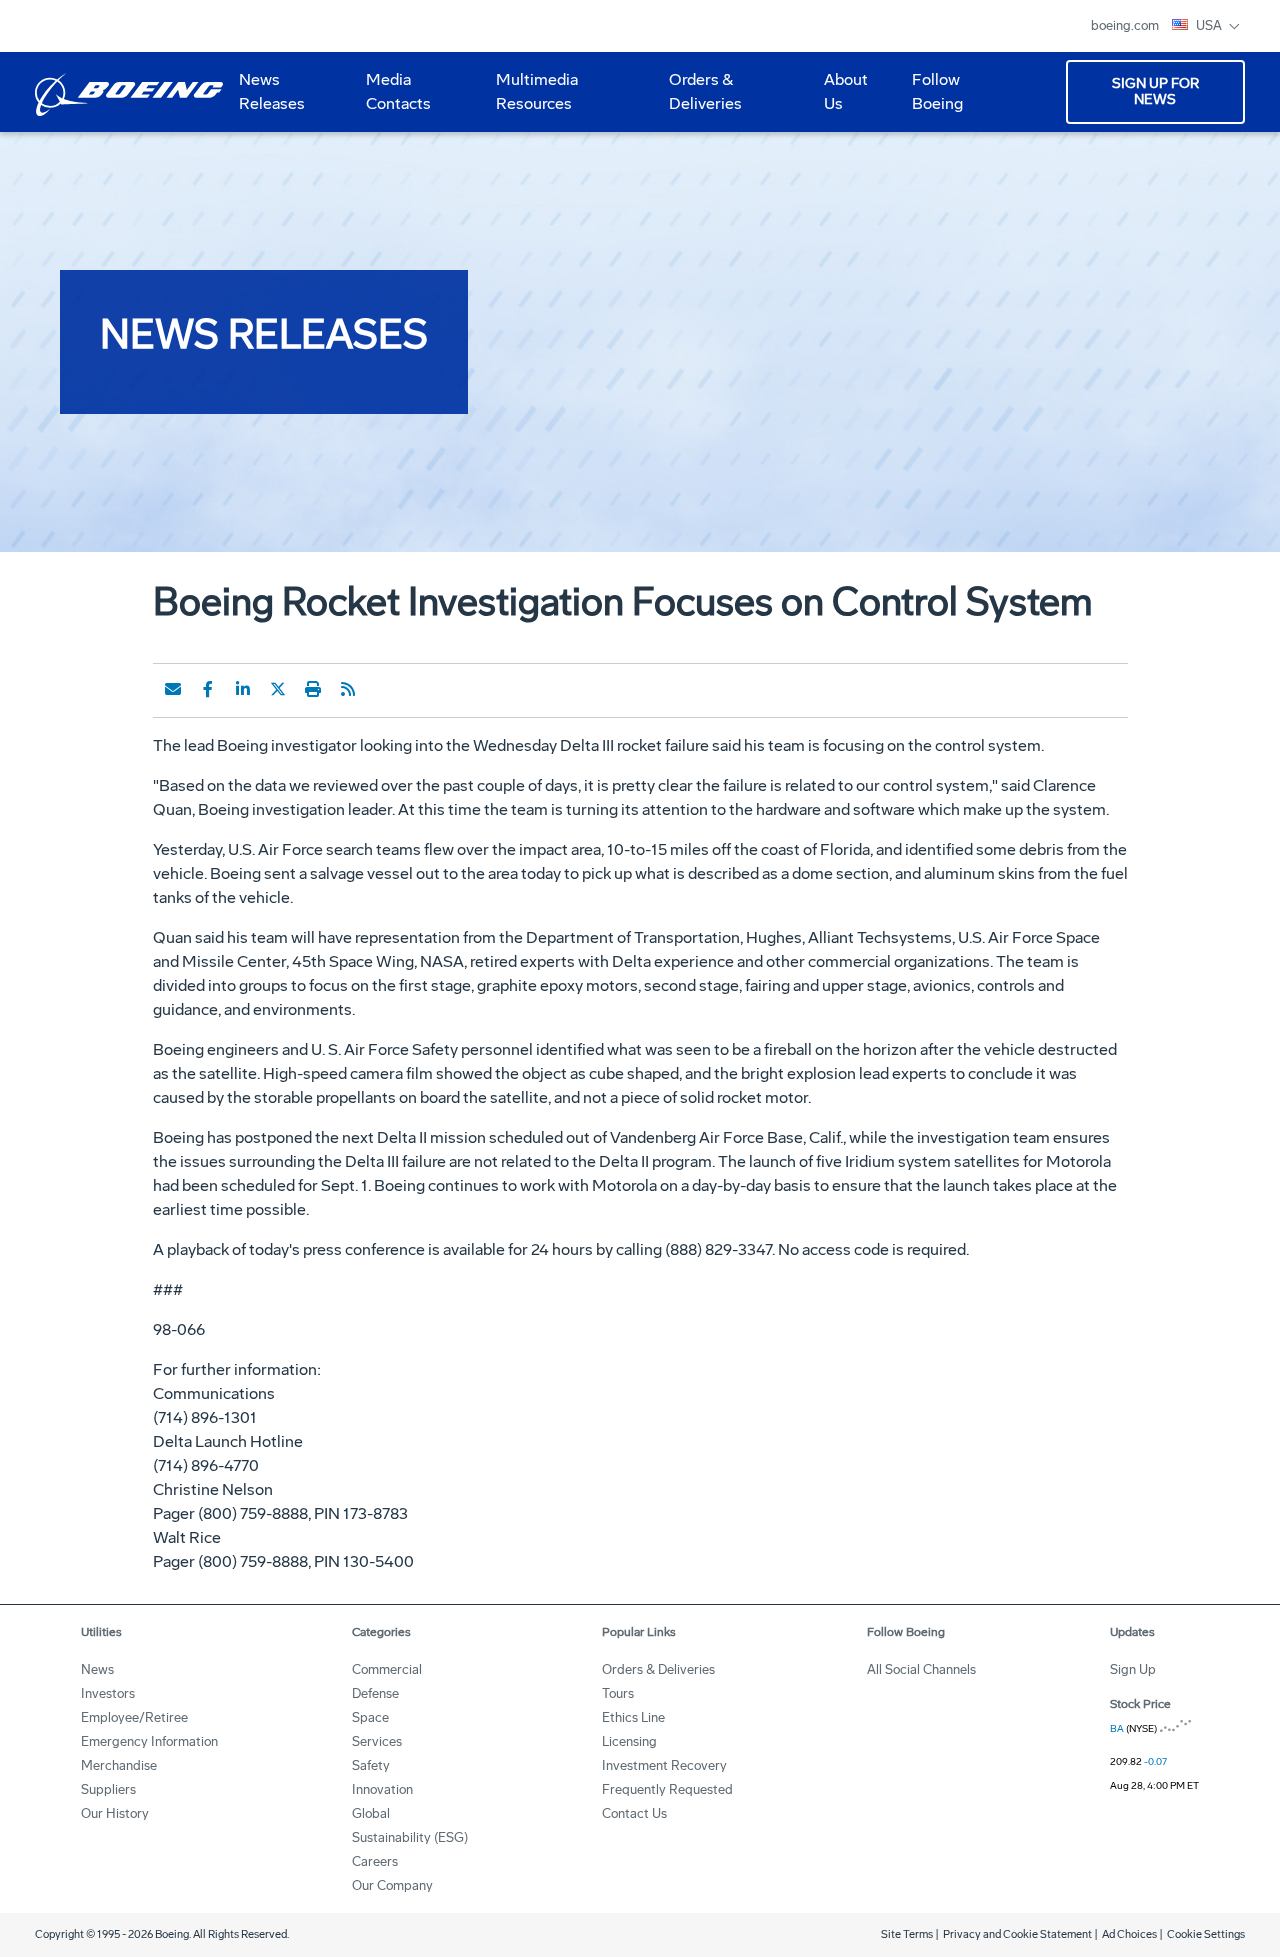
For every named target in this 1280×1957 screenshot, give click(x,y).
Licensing (629, 1741)
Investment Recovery (664, 1765)
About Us (838, 99)
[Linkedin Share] (243, 689)
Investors (108, 1693)
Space (370, 1717)
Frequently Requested (667, 1789)
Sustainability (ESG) (410, 1837)
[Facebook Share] (208, 689)
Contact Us (634, 1813)
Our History (115, 1813)
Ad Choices (1129, 1934)
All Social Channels (921, 1669)
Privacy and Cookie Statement (1017, 1934)
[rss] (348, 689)
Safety (371, 1765)
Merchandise (119, 1765)
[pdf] (383, 689)
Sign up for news (1155, 91)
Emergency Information (149, 1741)
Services (377, 1741)
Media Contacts (398, 91)
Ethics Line (633, 1717)
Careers (375, 1861)
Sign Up (1133, 1669)
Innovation (382, 1789)
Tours (618, 1693)
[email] (173, 689)
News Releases (272, 91)
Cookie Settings (1206, 1934)
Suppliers (108, 1789)
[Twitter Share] (278, 689)
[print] (313, 689)
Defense (375, 1693)
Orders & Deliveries (697, 99)
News (97, 1669)
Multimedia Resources (529, 99)
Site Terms (907, 1934)
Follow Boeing (937, 91)
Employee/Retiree (134, 1717)
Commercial (387, 1669)
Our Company (392, 1885)
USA (1210, 25)
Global (371, 1813)
